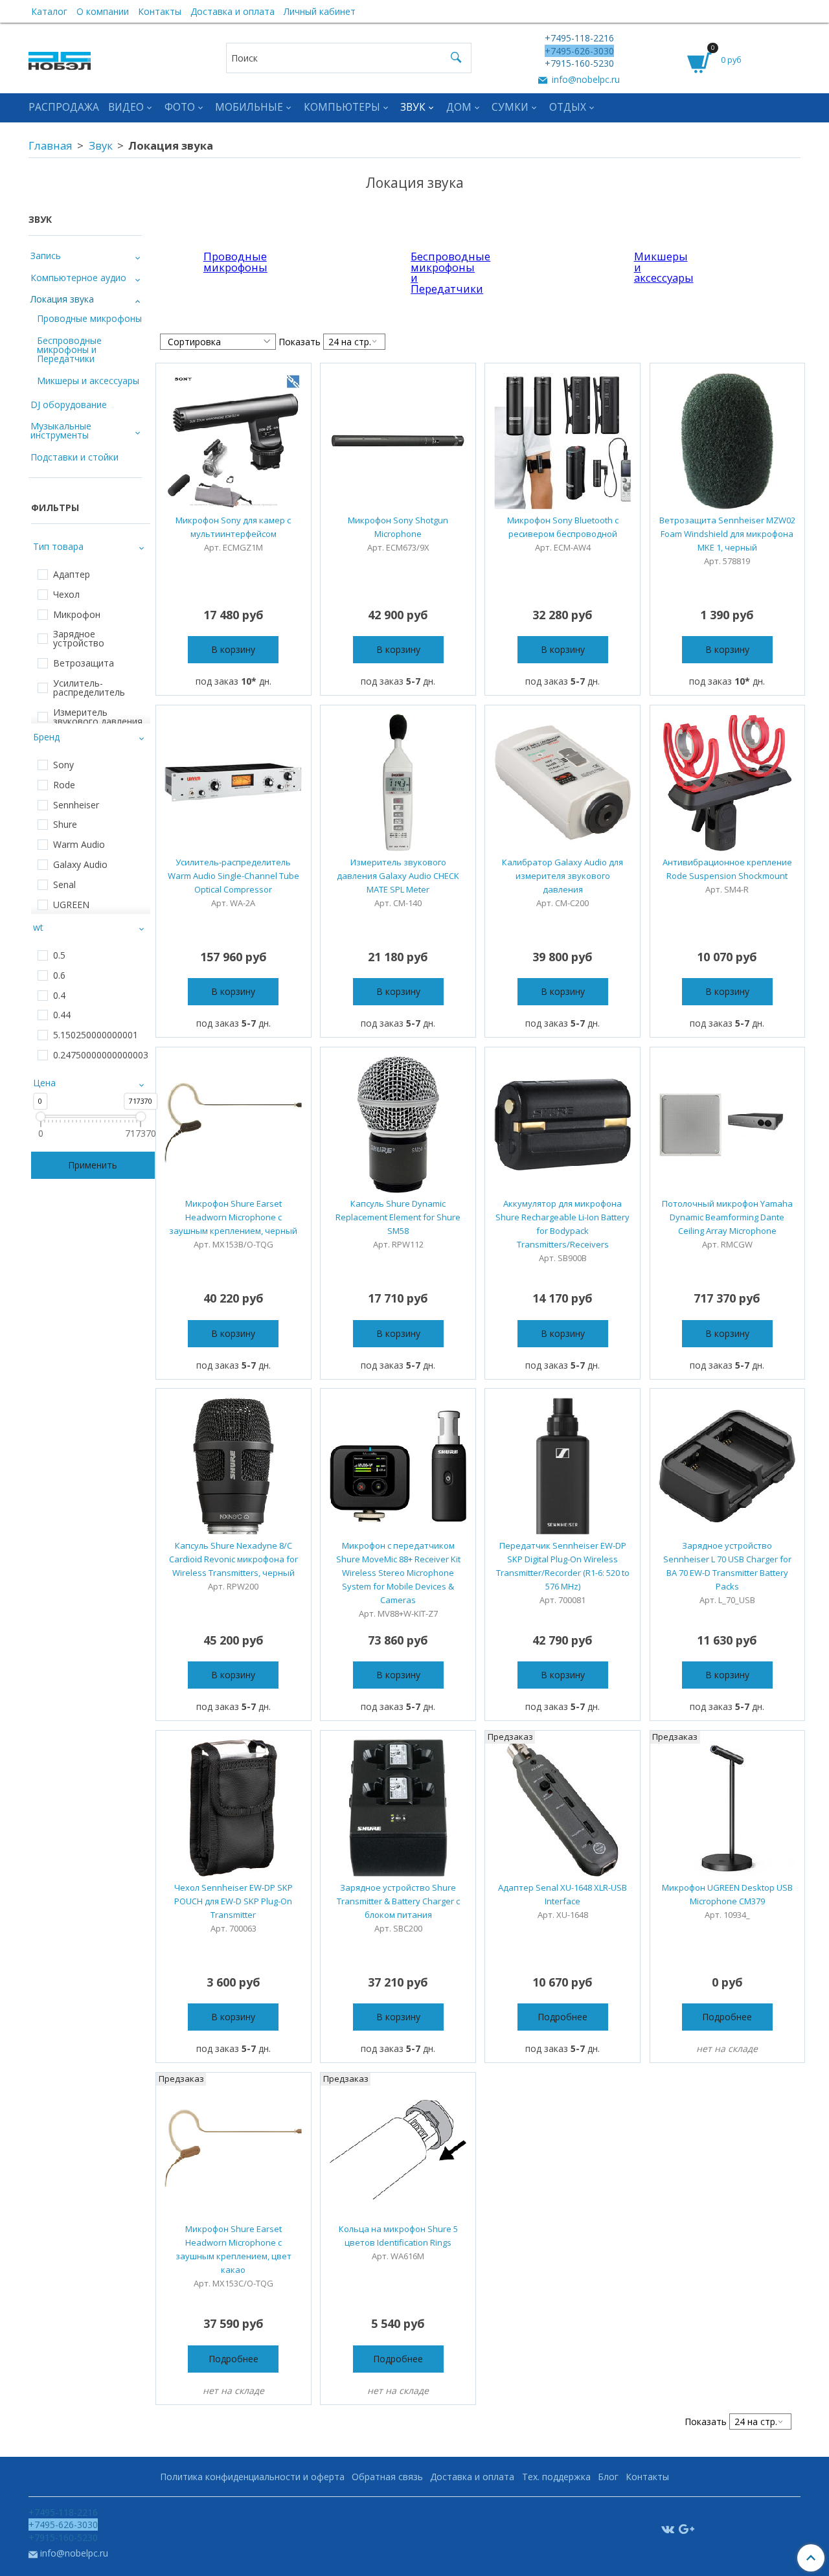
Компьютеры (342, 107)
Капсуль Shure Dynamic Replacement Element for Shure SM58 (398, 1217)
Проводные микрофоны (221, 262)
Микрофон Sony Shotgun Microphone (398, 527)
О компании (103, 11)
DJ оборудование (69, 405)
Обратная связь (387, 2477)
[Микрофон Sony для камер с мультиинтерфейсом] (233, 441)
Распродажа (64, 107)
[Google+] (687, 2528)
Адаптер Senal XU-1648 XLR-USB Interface (562, 1894)
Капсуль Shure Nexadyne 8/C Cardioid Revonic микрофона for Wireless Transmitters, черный (233, 1559)
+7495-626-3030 (579, 51)
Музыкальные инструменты (61, 430)
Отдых (568, 107)
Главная (51, 145)
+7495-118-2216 (579, 38)
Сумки (510, 107)
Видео (126, 107)
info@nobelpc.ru (585, 79)
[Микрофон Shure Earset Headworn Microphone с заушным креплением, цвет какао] (233, 2150)
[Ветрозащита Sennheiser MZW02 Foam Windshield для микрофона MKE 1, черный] (728, 441)
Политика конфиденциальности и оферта (252, 2477)
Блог (608, 2477)
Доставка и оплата (233, 11)
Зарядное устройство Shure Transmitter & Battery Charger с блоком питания (398, 1901)
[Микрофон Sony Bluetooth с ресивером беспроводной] (562, 441)
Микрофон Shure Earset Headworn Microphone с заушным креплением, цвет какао (233, 2249)
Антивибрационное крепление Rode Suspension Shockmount (727, 869)
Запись (46, 256)
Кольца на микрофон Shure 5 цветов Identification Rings (398, 2236)
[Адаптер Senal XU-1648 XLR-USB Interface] (562, 1808)
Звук (413, 107)
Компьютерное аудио (78, 278)
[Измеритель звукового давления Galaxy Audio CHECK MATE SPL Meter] (398, 783)
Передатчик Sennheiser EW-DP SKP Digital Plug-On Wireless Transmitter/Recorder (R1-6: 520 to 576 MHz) (563, 1566)
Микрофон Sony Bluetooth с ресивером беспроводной (563, 527)
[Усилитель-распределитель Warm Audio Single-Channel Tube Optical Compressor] (233, 783)
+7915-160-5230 (579, 63)
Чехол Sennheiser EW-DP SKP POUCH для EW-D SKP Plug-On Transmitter (233, 1901)
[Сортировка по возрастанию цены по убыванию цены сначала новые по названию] (218, 342)
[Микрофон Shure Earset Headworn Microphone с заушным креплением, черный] (233, 1125)
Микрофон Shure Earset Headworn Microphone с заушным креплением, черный (233, 1217)
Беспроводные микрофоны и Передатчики (429, 272)
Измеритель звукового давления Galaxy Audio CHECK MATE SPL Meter (398, 876)
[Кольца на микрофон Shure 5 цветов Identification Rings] (398, 2150)
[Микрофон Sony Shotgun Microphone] (398, 441)
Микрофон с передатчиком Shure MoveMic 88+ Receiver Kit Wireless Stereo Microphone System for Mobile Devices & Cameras (398, 1573)
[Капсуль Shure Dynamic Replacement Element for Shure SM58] (398, 1125)
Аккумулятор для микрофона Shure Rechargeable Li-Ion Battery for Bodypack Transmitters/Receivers (562, 1224)
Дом (459, 107)
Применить (93, 1165)
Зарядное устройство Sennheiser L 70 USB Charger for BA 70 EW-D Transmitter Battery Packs (727, 1566)
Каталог (49, 11)
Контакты (160, 11)
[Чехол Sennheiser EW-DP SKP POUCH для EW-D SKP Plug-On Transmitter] (233, 1808)
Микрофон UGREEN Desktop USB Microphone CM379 (727, 1894)
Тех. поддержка (556, 2477)
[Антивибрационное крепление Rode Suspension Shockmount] (728, 783)
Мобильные (249, 107)
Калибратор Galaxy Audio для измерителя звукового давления (562, 876)
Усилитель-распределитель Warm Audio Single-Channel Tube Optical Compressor (233, 876)
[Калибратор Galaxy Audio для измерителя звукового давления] (562, 783)
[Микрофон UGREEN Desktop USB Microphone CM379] (728, 1808)
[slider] (40, 1116)
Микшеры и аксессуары (652, 267)
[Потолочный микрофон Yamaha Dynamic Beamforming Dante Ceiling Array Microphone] (728, 1125)
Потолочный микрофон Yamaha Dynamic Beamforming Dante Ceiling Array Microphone (727, 1217)
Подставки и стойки (74, 457)
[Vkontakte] (668, 2528)
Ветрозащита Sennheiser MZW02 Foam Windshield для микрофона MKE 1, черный (727, 534)
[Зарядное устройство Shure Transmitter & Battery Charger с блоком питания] (398, 1808)
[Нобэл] (60, 57)
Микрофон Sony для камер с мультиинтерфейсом (233, 527)
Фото (180, 107)
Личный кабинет (320, 11)
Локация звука (62, 299)
